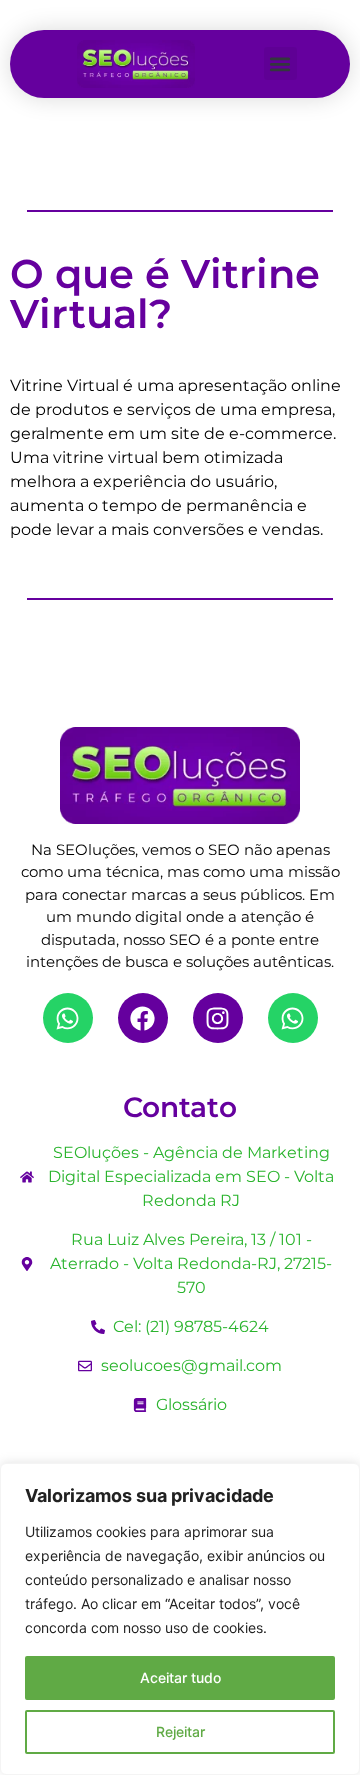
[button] (280, 63)
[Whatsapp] (68, 1018)
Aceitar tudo (180, 1677)
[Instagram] (218, 1018)
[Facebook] (143, 1018)
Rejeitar (180, 1731)
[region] (180, 1619)
